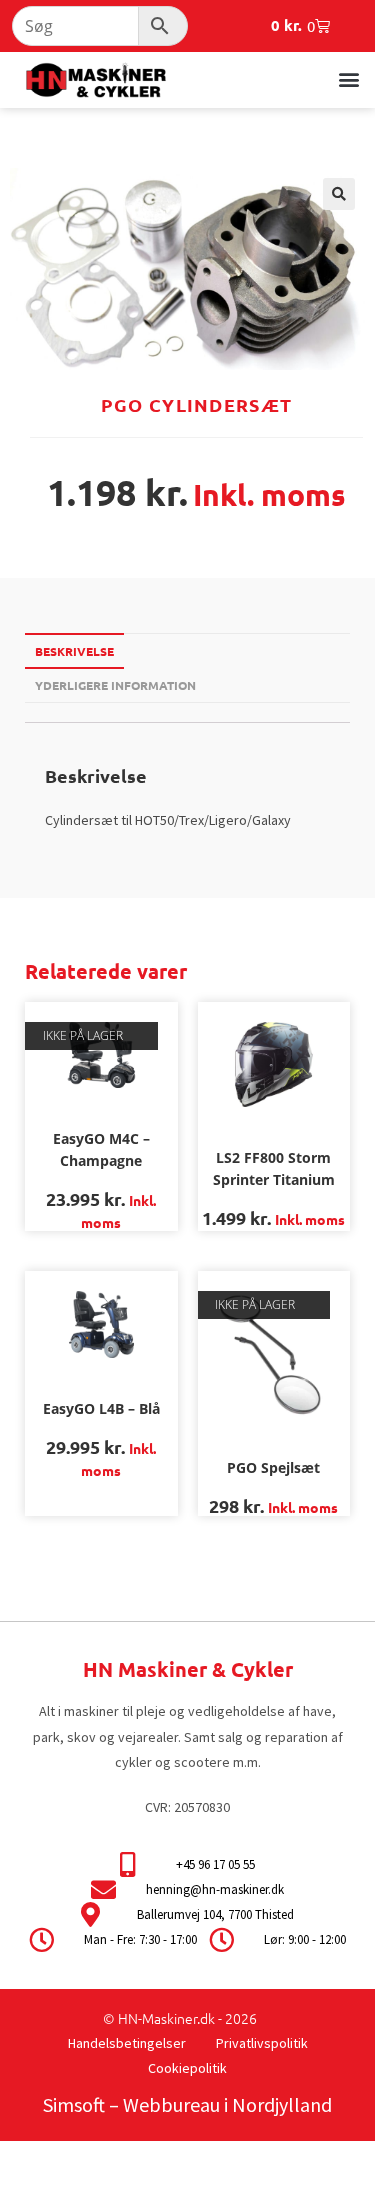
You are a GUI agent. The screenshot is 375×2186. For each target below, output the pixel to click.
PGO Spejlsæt (273, 1467)
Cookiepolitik (187, 2068)
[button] (348, 78)
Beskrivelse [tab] (74, 651)
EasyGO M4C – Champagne (101, 1149)
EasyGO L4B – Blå (101, 1408)
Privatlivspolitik (262, 2043)
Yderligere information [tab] (115, 685)
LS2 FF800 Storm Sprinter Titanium (274, 1168)
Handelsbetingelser (127, 2043)
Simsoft (74, 2104)
